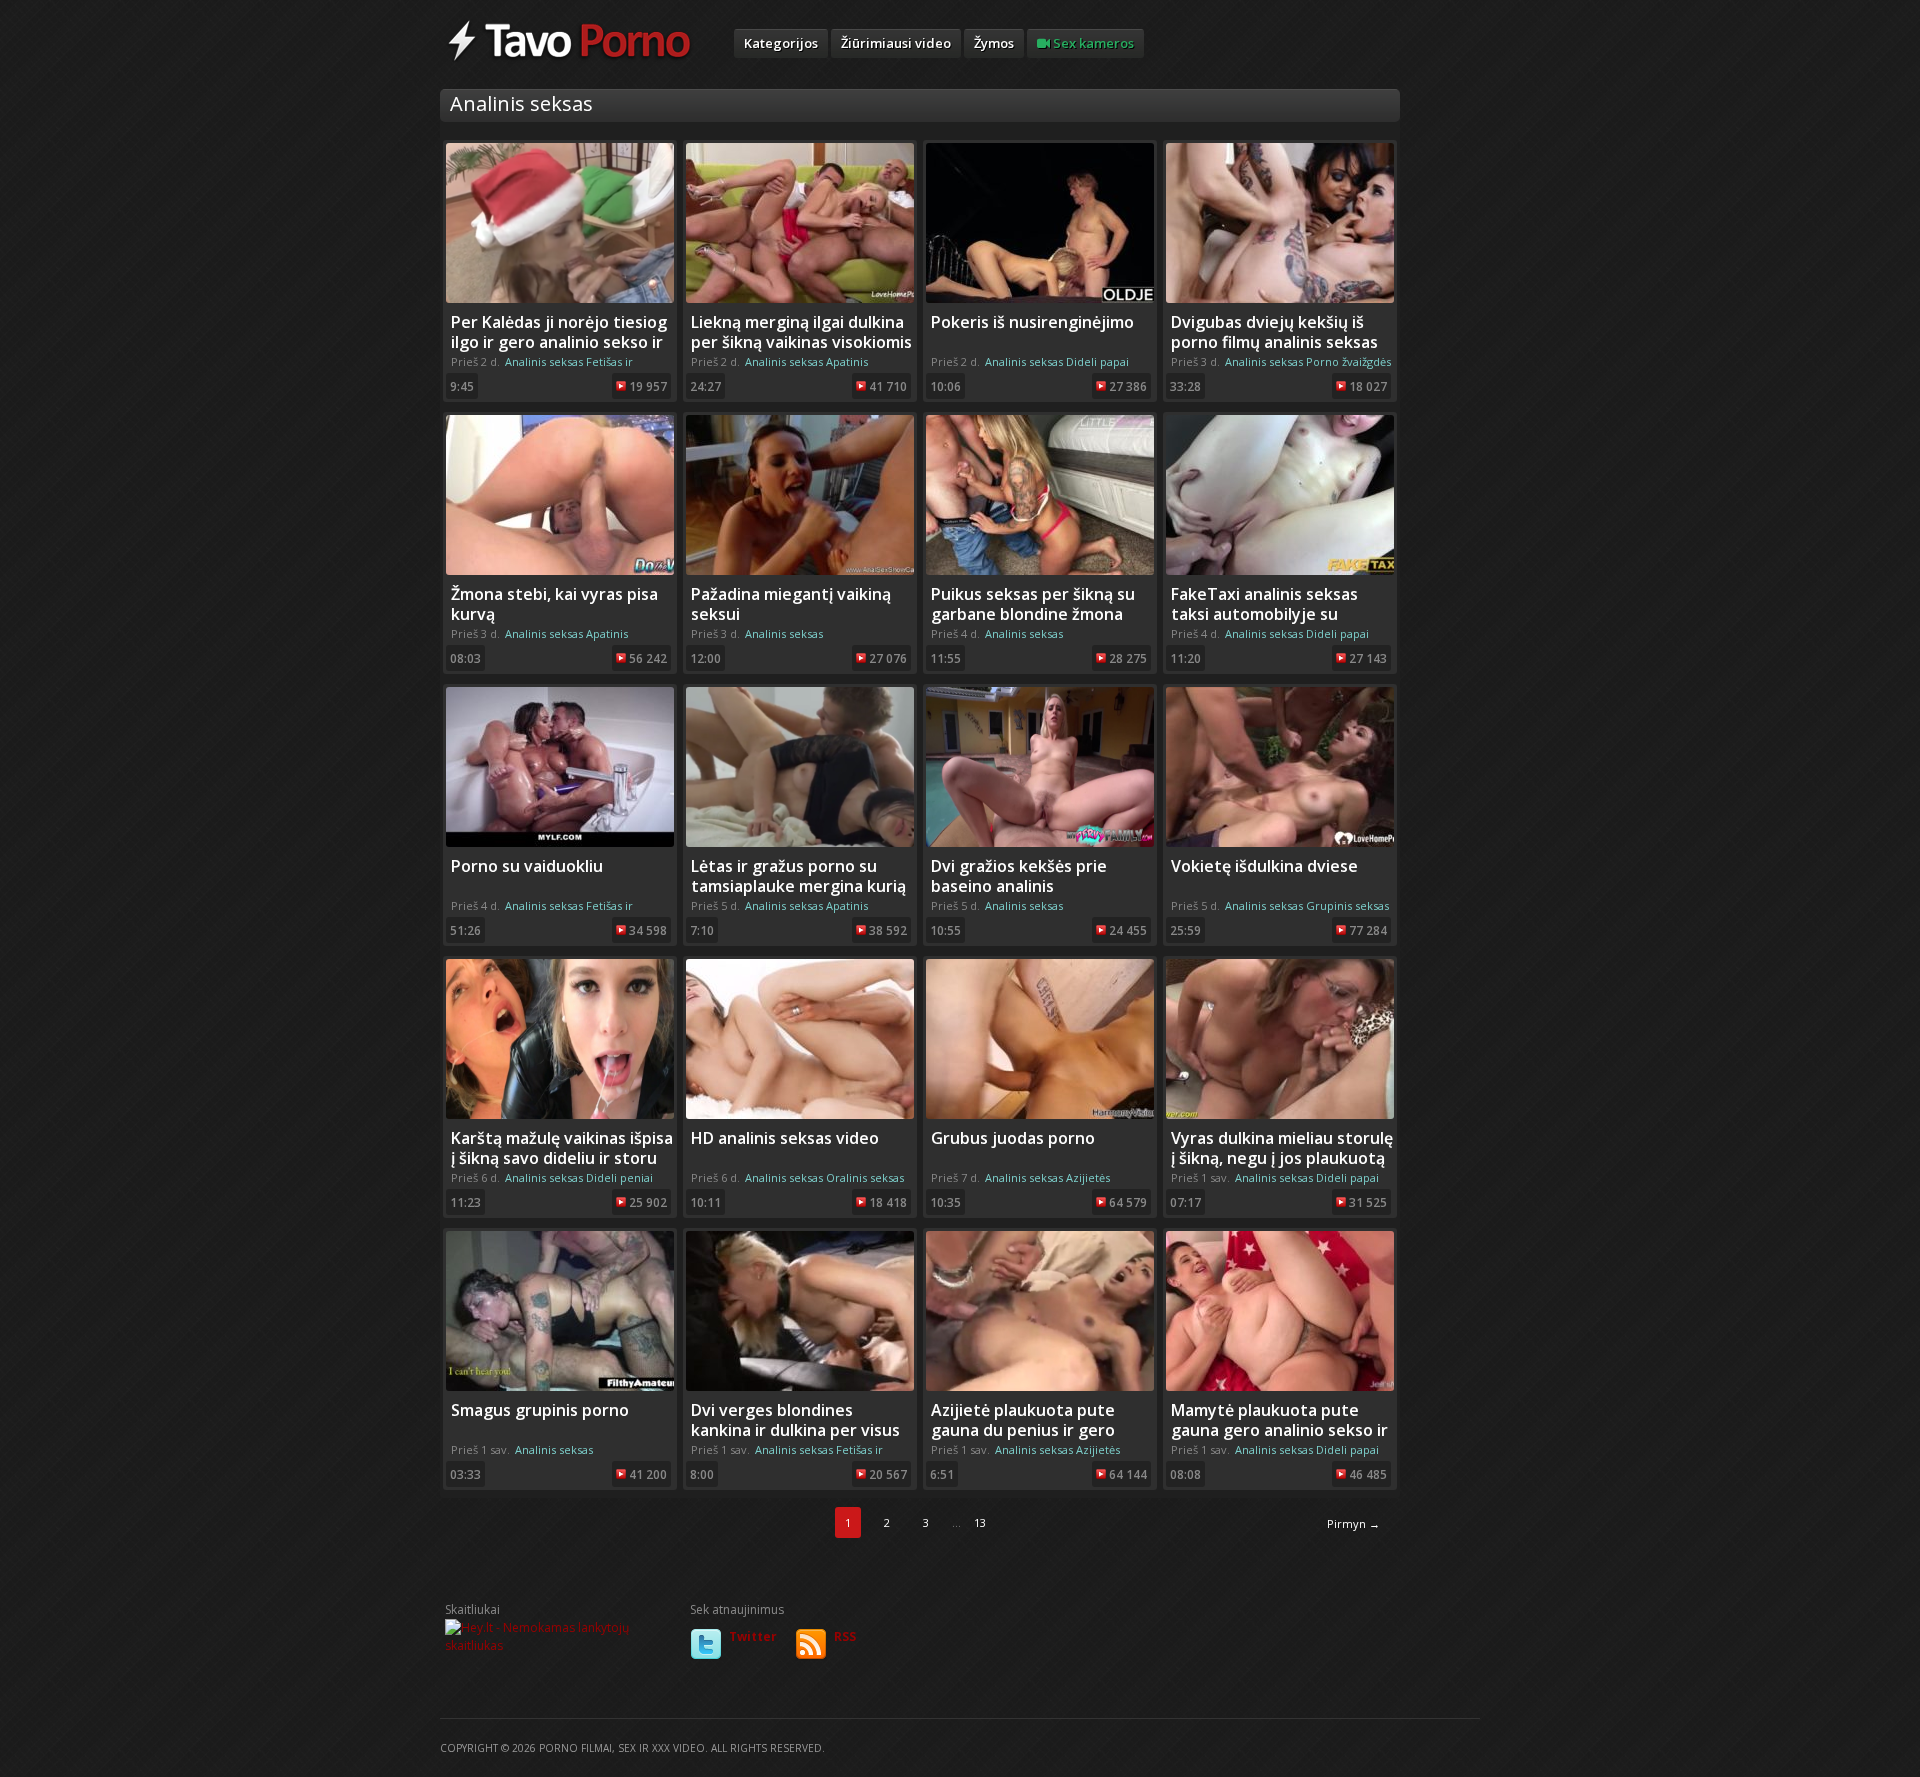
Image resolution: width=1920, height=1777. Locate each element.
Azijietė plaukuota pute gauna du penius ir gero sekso (1023, 1430)
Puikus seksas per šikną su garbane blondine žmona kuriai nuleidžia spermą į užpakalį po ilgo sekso (1033, 624)
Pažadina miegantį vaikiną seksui (791, 604)
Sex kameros (1092, 43)
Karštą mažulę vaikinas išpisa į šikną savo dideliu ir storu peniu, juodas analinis (562, 1158)
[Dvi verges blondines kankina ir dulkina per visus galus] (800, 1386)
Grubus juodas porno (1013, 1138)
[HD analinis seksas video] (800, 1114)
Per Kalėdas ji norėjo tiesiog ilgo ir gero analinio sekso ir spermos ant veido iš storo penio (559, 352)
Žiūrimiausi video (896, 43)
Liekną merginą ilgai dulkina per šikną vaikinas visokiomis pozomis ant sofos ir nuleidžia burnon (801, 352)
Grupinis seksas (1347, 905)
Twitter (753, 1636)
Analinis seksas (544, 361)
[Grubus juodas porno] (1040, 1114)
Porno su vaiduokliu (527, 866)
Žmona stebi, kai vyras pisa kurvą (554, 604)
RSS (845, 1636)
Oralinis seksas (865, 1177)
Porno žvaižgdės (1348, 361)
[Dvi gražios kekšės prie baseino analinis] (1040, 842)
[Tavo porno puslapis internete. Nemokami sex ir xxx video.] (569, 60)
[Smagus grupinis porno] (560, 1386)
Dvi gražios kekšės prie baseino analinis (1019, 876)
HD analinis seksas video (785, 1138)
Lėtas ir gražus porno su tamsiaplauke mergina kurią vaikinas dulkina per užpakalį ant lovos (801, 896)
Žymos (994, 43)
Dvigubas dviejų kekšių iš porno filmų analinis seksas (1274, 332)
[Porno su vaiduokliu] (560, 842)
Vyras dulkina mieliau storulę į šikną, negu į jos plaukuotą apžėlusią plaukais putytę (1282, 1158)
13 (980, 1522)
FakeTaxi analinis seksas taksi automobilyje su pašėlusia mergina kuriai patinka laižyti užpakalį (1264, 624)
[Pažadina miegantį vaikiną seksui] (800, 570)
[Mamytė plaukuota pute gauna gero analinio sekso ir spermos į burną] (1280, 1386)
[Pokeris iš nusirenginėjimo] (1040, 298)
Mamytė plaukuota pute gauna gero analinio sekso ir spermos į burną (1279, 1430)
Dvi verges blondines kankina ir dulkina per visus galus (795, 1430)
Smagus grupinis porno (540, 1410)
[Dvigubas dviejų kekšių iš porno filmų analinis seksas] (1280, 298)
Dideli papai (1097, 361)
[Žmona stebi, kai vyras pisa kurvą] (560, 570)
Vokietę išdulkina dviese (1264, 866)
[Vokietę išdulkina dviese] (1280, 842)
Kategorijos (781, 43)
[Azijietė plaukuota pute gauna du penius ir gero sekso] (1040, 1386)
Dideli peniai (619, 1177)
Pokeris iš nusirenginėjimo (1032, 322)
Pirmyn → (1353, 1523)
